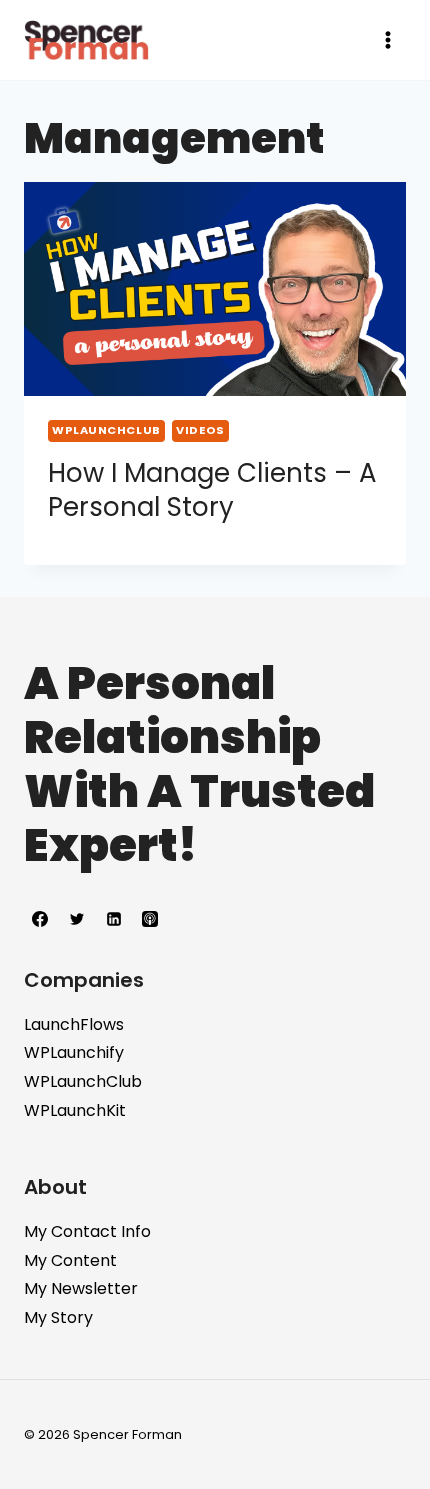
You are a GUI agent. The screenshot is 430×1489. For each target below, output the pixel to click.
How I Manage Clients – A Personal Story (212, 490)
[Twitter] (77, 919)
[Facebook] (40, 919)
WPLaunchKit (75, 1110)
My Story (58, 1317)
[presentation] (215, 289)
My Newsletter (81, 1288)
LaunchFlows (74, 1024)
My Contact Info (87, 1231)
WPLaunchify (74, 1052)
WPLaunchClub (106, 430)
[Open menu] (387, 39)
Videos (200, 430)
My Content (70, 1260)
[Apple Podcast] (150, 919)
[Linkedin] (114, 919)
